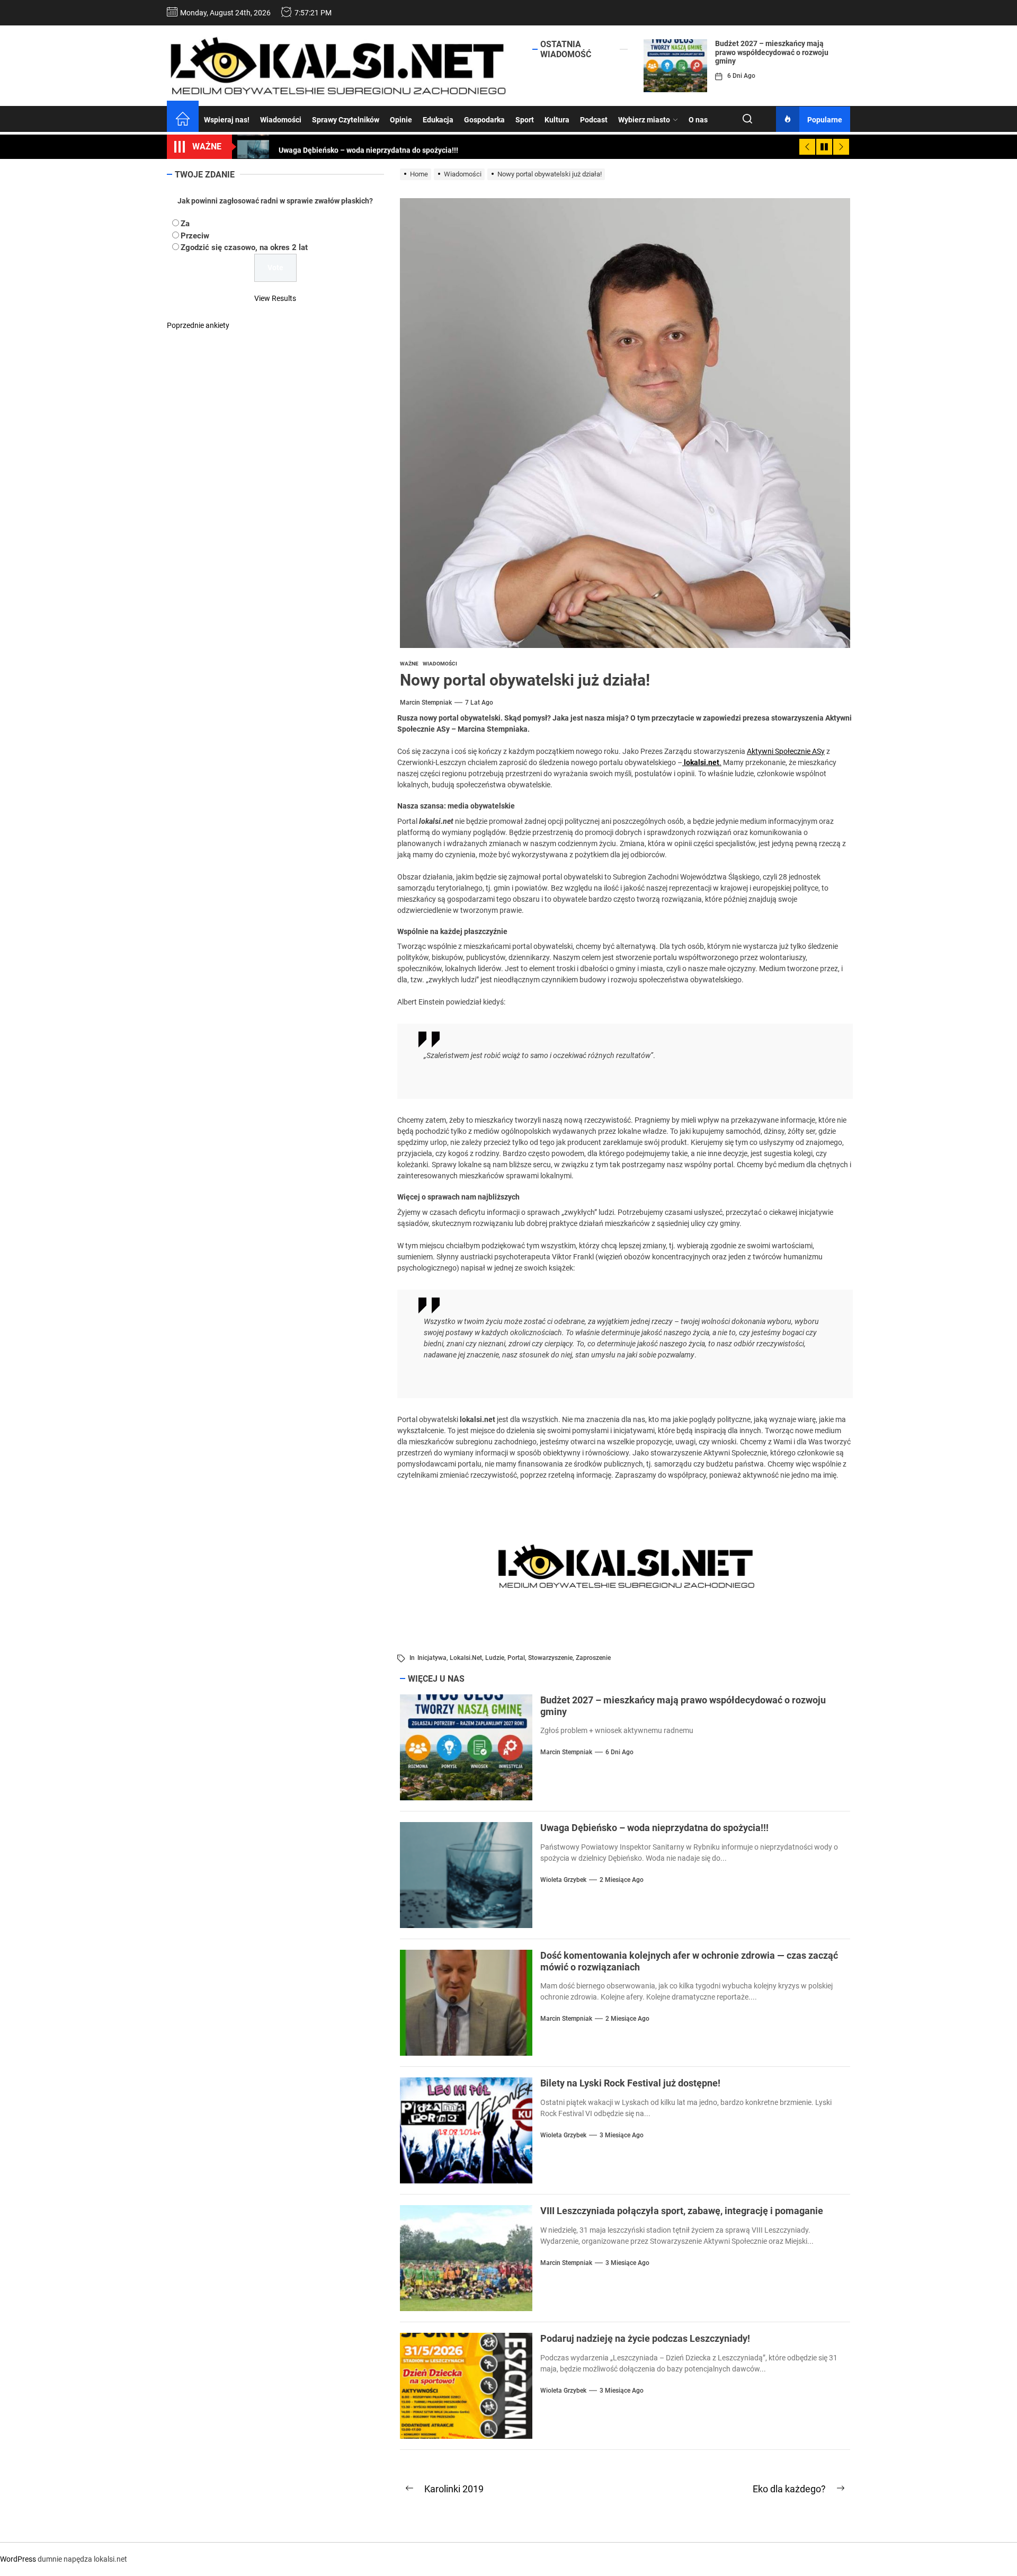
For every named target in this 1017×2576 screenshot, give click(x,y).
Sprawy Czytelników (346, 120)
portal (516, 1658)
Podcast (594, 120)
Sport (525, 120)
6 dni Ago (741, 76)
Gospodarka (484, 120)
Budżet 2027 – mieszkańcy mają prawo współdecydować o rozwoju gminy (772, 52)
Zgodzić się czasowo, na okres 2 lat (244, 247)
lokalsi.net (466, 1658)
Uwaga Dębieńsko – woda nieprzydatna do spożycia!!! (654, 1828)
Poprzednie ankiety (198, 325)
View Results (275, 298)
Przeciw (195, 235)
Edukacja (438, 120)
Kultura (557, 120)
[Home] (183, 120)
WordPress (18, 2559)
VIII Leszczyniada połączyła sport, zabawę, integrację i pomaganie (682, 2211)
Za (185, 224)
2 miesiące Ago (622, 1880)
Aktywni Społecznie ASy (786, 751)
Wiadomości (281, 120)
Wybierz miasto (644, 120)
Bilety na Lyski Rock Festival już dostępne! (630, 2083)
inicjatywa (432, 1658)
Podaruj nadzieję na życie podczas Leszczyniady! (645, 2338)
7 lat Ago (479, 703)
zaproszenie (593, 1658)
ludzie (495, 1658)
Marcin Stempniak (426, 703)
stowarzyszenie (550, 1658)
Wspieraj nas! (227, 120)
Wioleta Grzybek (563, 1880)
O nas (698, 120)
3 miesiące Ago (622, 2135)
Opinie (401, 120)
